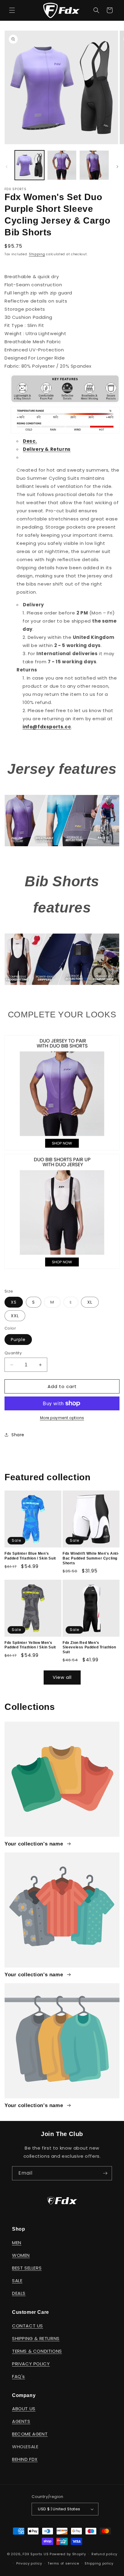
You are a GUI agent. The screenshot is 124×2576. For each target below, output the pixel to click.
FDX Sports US (36, 2554)
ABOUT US (24, 2409)
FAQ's (19, 2376)
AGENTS (21, 2421)
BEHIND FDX (25, 2459)
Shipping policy (99, 2563)
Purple (18, 1340)
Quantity (13, 1353)
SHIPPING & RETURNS (36, 2338)
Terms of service (63, 2563)
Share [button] (18, 1435)
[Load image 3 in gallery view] (94, 165)
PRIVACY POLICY (31, 2364)
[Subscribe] (105, 2173)
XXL (15, 1316)
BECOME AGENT (30, 2434)
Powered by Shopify (68, 2554)
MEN (17, 2243)
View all (62, 1677)
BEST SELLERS (27, 2268)
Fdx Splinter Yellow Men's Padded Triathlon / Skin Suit (30, 1645)
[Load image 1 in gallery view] (29, 165)
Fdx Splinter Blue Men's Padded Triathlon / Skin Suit (30, 1556)
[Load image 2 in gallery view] (62, 165)
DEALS (19, 2293)
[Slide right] (117, 167)
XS (14, 1302)
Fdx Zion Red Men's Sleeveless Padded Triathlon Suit (89, 1647)
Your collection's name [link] (35, 1844)
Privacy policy (29, 2563)
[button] (12, 10)
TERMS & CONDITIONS (37, 2351)
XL (90, 1302)
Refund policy (104, 2554)
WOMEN (21, 2255)
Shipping (37, 254)
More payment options (62, 1418)
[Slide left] (7, 167)
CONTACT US (28, 2326)
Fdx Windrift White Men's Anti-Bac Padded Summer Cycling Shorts (91, 1558)
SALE (17, 2281)
